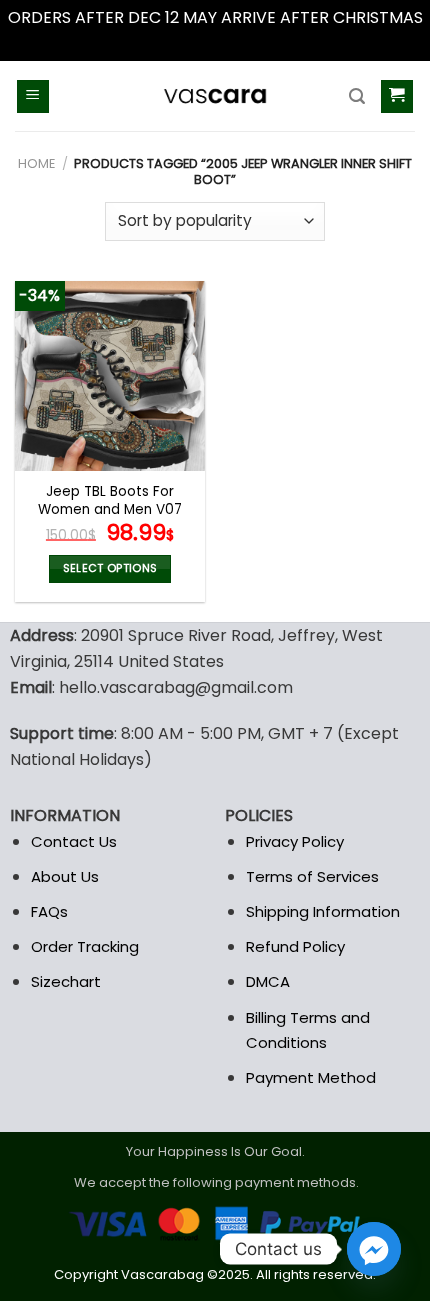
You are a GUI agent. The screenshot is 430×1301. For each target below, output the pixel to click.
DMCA (268, 981)
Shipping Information (323, 911)
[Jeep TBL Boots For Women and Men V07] (110, 376)
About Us (65, 876)
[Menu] (33, 96)
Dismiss (215, 43)
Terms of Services (312, 876)
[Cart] (397, 96)
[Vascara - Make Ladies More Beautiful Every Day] (215, 96)
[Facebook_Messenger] (374, 1249)
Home (36, 163)
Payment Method (311, 1077)
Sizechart (66, 981)
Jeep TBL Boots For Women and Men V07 (110, 500)
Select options (110, 568)
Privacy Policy (295, 841)
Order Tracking (85, 946)
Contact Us (74, 841)
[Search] (357, 96)
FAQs (49, 911)
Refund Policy (295, 946)
